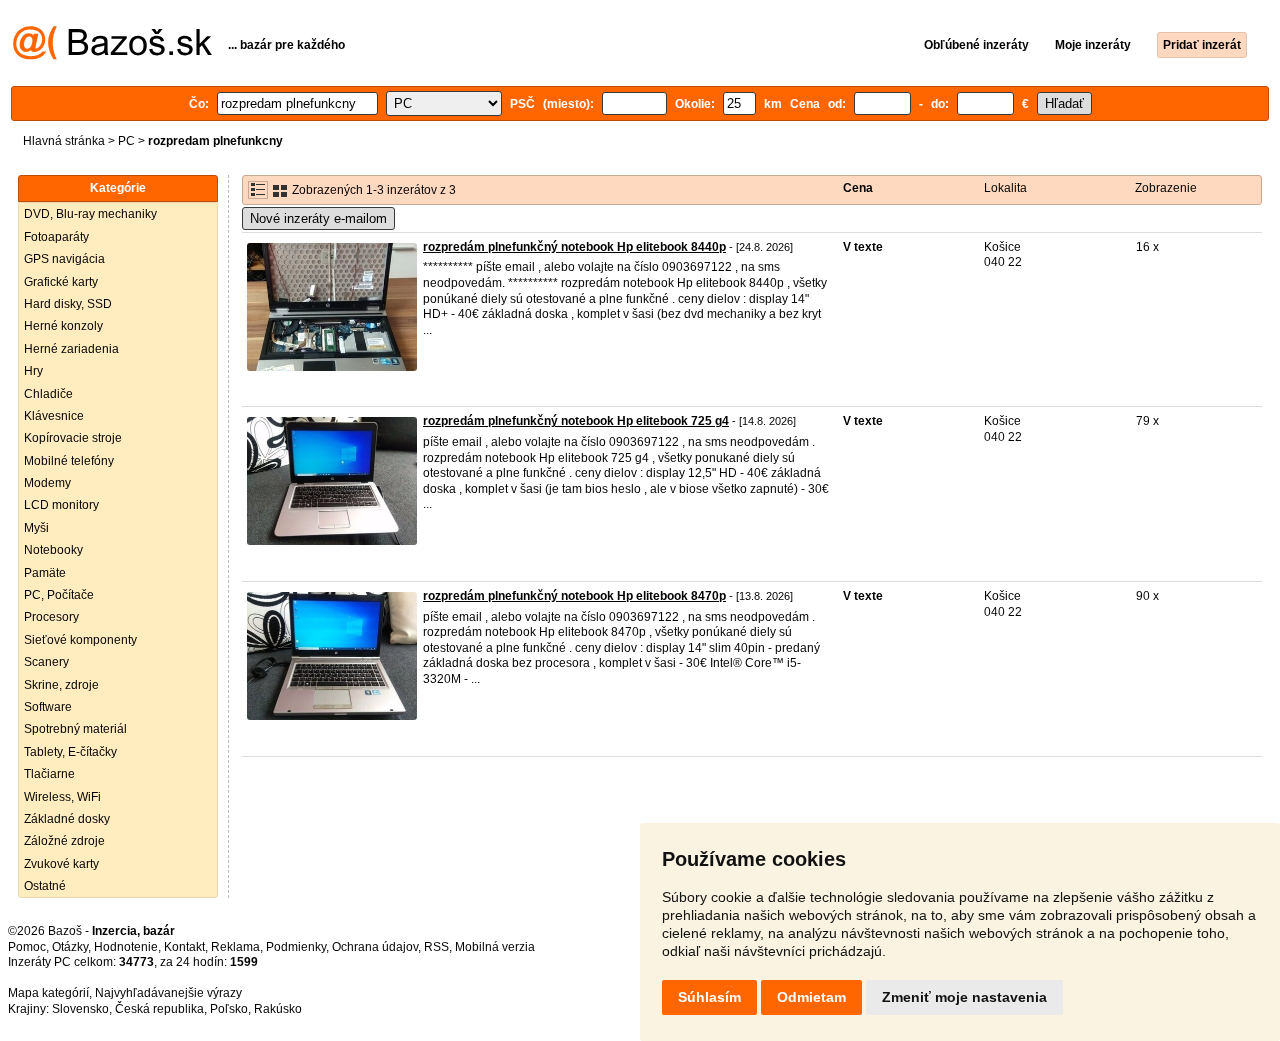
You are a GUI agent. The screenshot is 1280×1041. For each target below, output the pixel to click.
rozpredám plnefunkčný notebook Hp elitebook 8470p (574, 596)
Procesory (51, 617)
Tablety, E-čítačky (70, 752)
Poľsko (229, 1009)
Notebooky (53, 550)
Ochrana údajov (375, 947)
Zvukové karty (61, 864)
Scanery (46, 662)
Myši (36, 528)
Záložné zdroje (64, 841)
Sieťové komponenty (80, 640)
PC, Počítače (59, 595)
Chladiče (48, 394)
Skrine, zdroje (61, 685)
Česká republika (159, 1009)
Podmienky (296, 947)
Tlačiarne (49, 774)
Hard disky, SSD (68, 304)
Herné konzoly (63, 326)
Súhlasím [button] (709, 997)
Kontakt (184, 947)
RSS (436, 947)
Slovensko (80, 1009)
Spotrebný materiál (75, 729)
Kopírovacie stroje (73, 438)
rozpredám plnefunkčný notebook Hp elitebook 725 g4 (576, 421)
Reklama (235, 947)
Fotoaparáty (56, 237)
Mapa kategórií (48, 993)
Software (48, 707)
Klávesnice (54, 416)
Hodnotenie (126, 947)
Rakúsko (278, 1009)
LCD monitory (61, 505)
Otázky (70, 947)
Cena (858, 188)
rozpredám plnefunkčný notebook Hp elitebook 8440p (574, 247)
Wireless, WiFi (62, 797)
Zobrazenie (1166, 188)
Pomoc (27, 947)
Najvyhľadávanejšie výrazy (168, 993)
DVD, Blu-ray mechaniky (90, 214)
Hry (33, 371)
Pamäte (45, 573)
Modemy (47, 483)
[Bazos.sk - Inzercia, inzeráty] (112, 56)
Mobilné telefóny (69, 461)
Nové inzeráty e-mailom (318, 218)
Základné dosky (67, 819)
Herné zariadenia (71, 349)
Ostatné (45, 886)
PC (126, 141)
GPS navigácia (64, 259)
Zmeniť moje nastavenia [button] (964, 997)
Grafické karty (61, 282)
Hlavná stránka (64, 141)
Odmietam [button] (811, 997)
